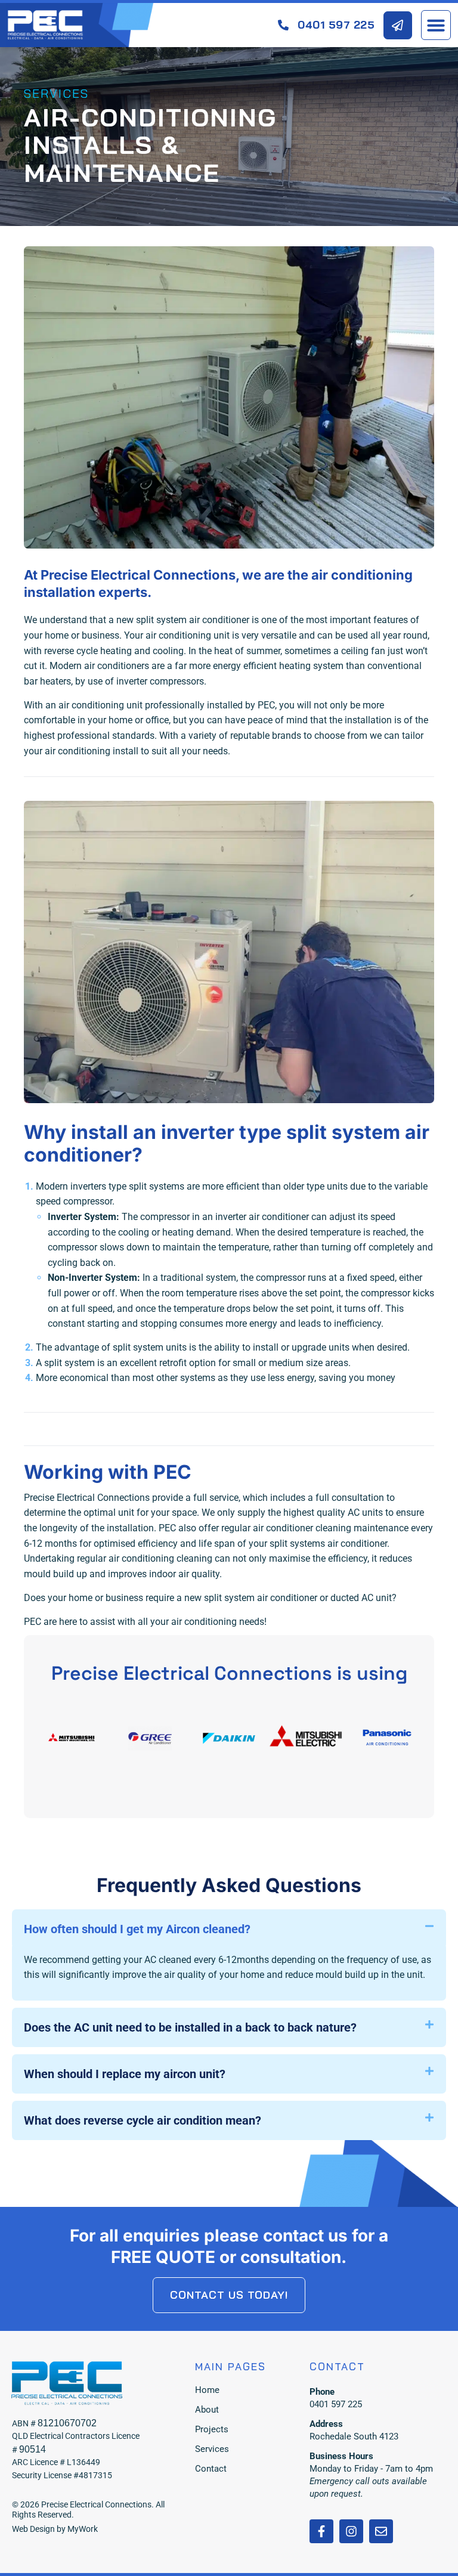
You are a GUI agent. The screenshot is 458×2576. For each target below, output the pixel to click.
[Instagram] (351, 2531)
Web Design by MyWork (55, 2529)
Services (212, 2449)
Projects (212, 2429)
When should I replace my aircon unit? (125, 2074)
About (207, 2410)
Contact (211, 2469)
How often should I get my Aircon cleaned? (137, 1929)
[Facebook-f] (321, 2531)
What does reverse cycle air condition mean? (143, 2120)
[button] (436, 25)
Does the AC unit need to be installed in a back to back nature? (190, 2027)
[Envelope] (381, 2531)
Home (207, 2390)
